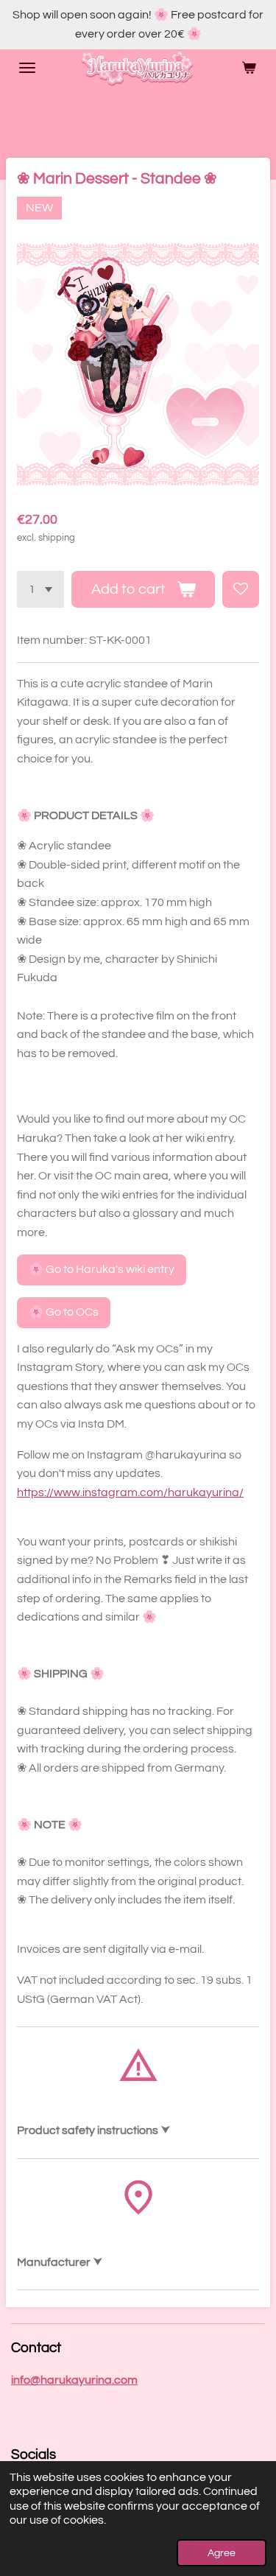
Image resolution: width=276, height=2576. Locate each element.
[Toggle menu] (27, 68)
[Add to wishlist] (241, 589)
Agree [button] (222, 2553)
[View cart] (249, 68)
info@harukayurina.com (74, 2380)
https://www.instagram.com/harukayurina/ (130, 1492)
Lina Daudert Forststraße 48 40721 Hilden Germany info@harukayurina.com (80, 2264)
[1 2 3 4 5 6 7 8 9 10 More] (40, 589)
